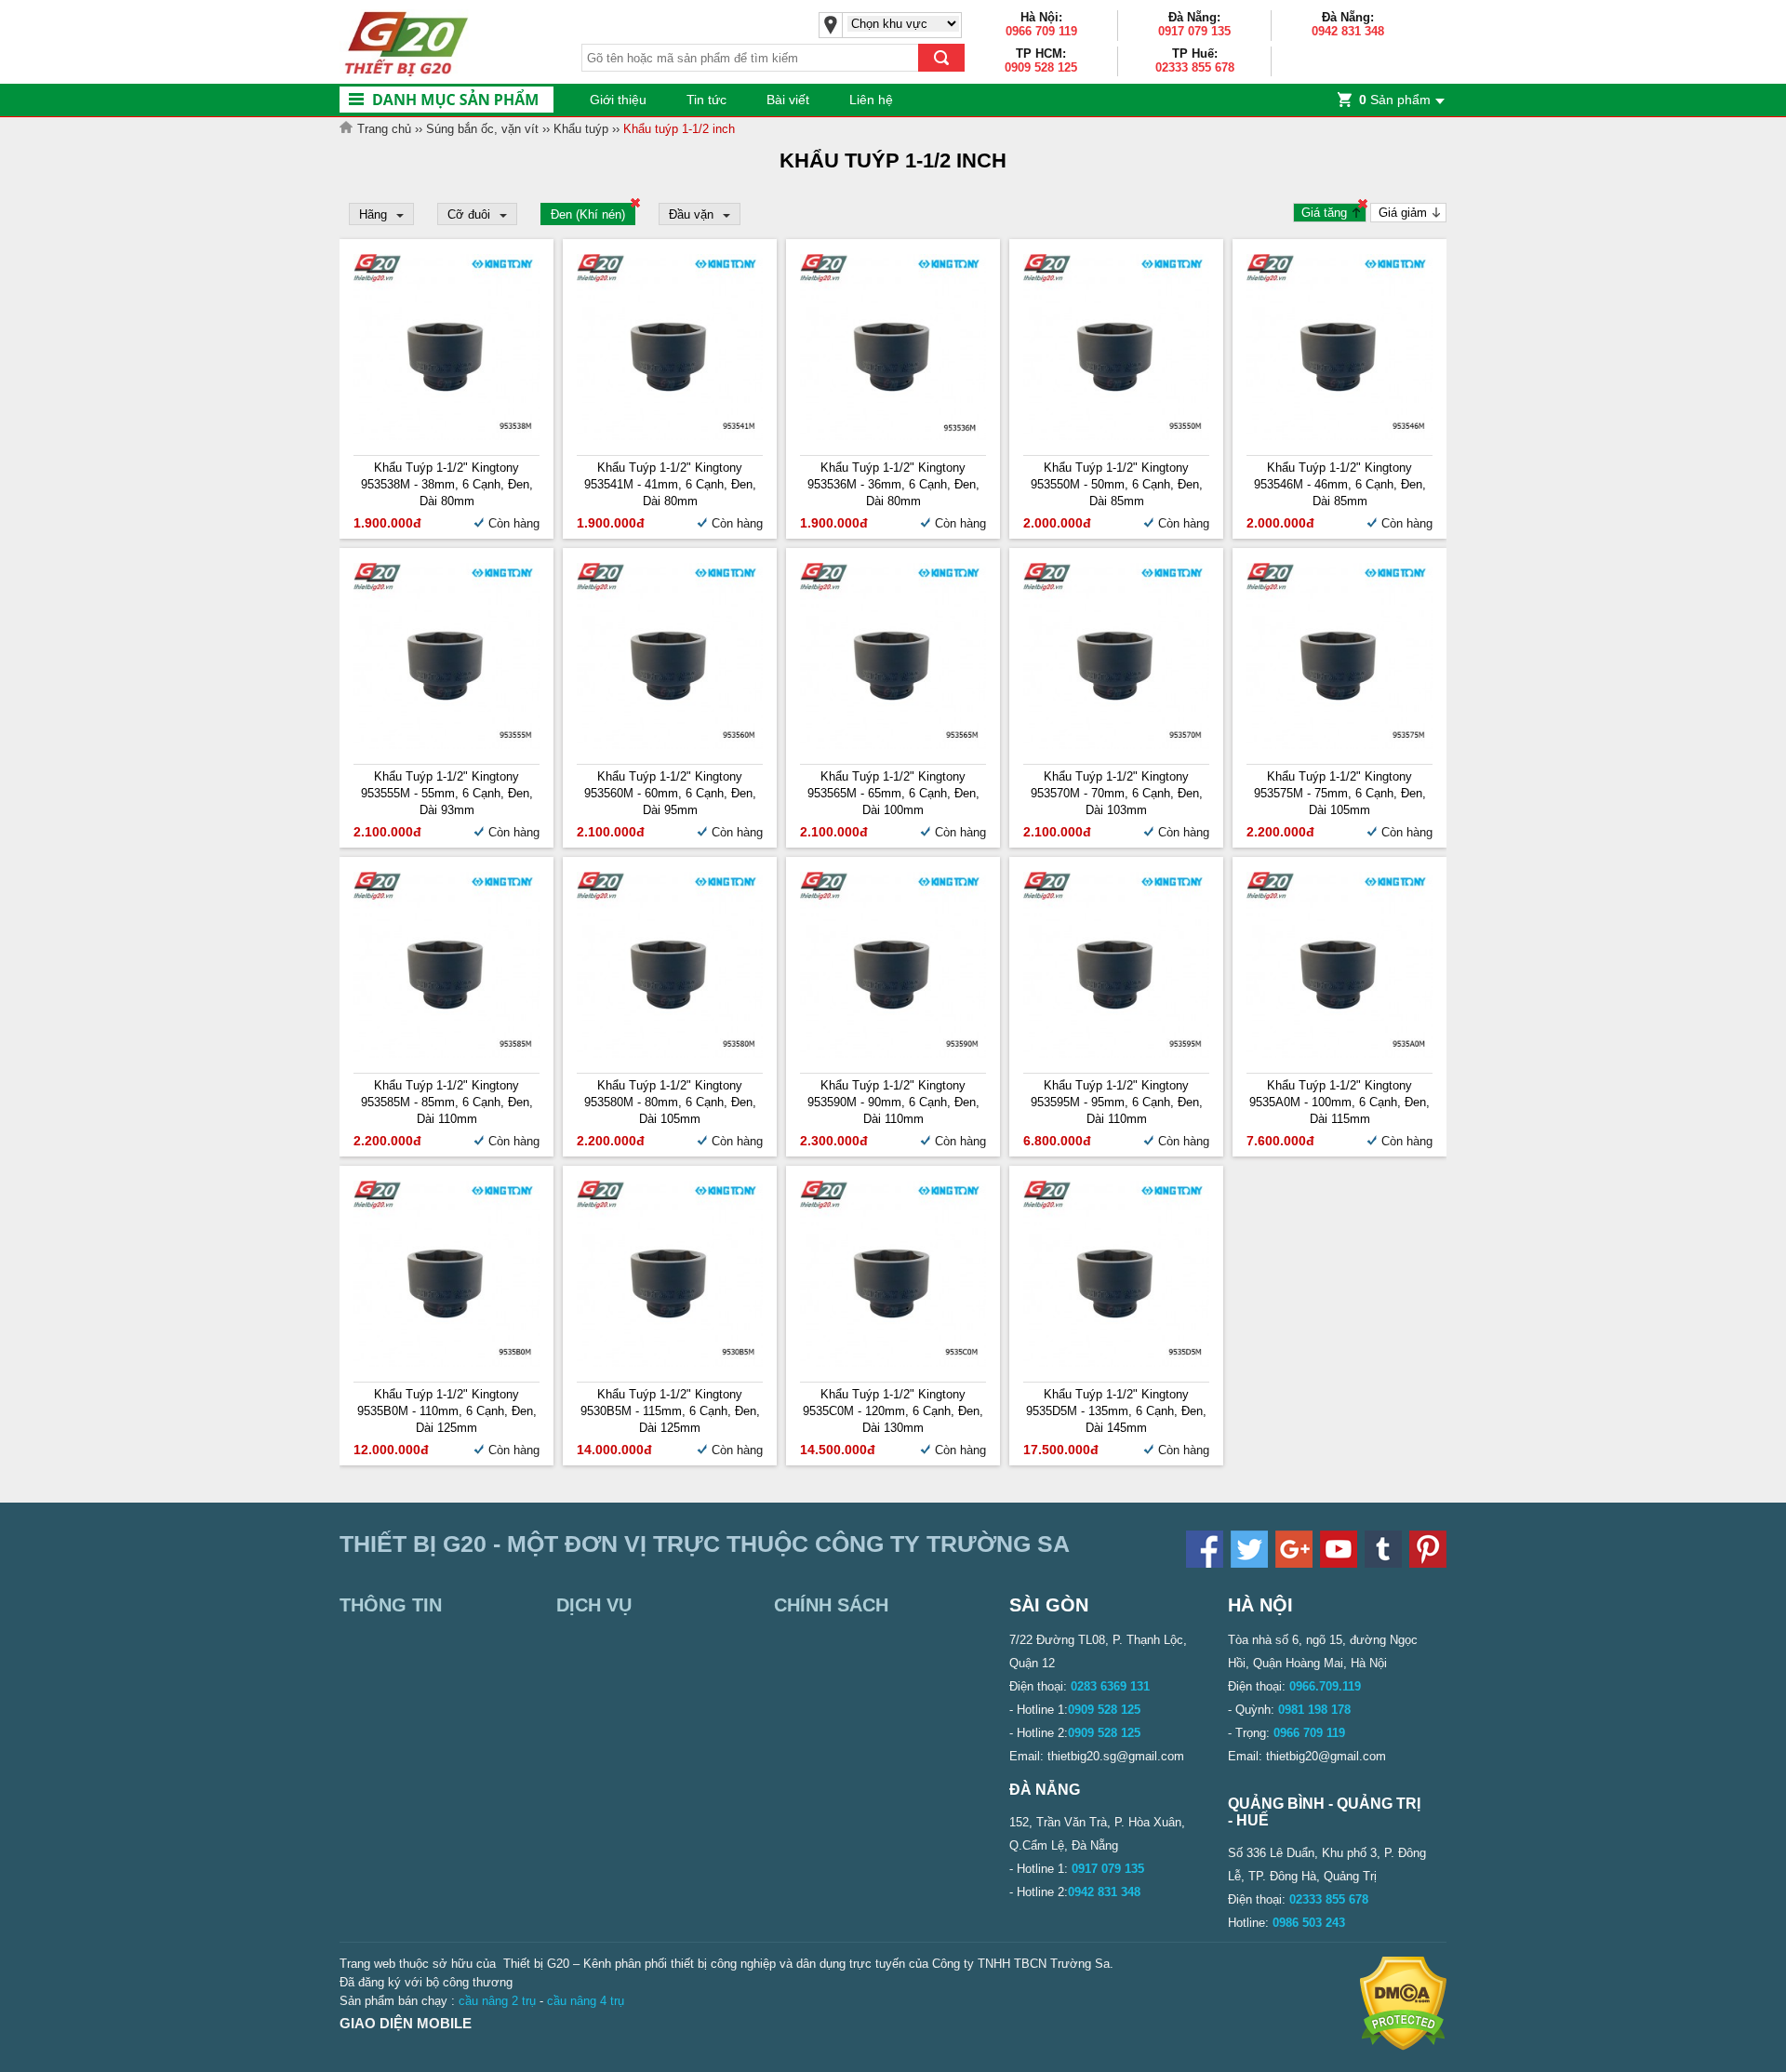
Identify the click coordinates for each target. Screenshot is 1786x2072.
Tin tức (706, 100)
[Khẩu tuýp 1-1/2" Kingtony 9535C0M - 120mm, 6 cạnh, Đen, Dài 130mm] (893, 1363)
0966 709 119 (1041, 31)
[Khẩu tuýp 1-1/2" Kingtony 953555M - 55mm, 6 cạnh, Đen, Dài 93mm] (446, 745)
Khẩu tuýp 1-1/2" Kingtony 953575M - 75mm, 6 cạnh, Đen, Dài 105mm (1340, 793)
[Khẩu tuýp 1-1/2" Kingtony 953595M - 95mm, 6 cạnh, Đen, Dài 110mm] (1116, 1054)
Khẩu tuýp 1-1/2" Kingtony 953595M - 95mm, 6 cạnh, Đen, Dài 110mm (1117, 1102)
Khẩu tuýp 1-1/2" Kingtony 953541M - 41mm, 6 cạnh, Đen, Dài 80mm (670, 484)
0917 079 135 (1194, 31)
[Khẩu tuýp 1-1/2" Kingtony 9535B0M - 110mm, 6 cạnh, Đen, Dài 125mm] (446, 1363)
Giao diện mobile (406, 2023)
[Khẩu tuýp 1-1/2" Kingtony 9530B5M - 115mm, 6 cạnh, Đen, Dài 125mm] (670, 1363)
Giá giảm (1403, 213)
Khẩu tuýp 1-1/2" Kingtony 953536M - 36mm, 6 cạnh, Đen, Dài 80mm (893, 484)
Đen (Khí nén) (588, 214)
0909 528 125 (1041, 67)
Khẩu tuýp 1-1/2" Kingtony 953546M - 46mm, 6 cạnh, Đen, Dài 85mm (1340, 484)
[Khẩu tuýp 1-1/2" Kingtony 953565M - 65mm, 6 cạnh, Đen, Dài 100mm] (893, 745)
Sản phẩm (1395, 100)
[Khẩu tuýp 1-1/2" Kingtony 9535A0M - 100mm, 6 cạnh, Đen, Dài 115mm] (1339, 1054)
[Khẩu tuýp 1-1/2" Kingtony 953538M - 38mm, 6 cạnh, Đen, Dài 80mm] (446, 436)
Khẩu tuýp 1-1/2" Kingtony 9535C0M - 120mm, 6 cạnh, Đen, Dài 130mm (893, 1411)
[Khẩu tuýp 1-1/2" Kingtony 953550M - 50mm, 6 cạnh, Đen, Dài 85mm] (1116, 436)
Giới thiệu (618, 100)
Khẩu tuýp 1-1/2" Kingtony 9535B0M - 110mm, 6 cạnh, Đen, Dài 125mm (447, 1411)
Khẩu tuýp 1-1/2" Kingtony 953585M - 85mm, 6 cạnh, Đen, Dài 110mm (447, 1102)
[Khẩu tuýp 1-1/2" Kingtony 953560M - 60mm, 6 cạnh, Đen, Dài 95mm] (670, 745)
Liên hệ (871, 100)
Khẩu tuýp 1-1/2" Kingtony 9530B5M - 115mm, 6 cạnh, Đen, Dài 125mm (670, 1411)
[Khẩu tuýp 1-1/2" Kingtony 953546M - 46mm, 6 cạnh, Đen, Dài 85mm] (1339, 436)
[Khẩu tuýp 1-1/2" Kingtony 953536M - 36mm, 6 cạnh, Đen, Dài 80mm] (893, 436)
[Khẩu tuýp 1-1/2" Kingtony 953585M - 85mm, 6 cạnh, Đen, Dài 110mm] (446, 1054)
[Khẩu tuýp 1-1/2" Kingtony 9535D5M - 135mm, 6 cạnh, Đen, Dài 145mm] (1116, 1363)
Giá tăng (1324, 213)
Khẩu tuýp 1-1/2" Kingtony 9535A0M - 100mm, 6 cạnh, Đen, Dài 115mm (1339, 1102)
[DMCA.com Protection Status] (1403, 2046)
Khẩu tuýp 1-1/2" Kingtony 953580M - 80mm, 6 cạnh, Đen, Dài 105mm (670, 1102)
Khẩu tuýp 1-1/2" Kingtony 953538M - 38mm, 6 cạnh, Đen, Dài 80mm (447, 484)
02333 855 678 (1195, 67)
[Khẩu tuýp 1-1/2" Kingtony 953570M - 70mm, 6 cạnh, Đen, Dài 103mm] (1116, 745)
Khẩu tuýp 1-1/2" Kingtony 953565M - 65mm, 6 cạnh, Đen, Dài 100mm (893, 793)
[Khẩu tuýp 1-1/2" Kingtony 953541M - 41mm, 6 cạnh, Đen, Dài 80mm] (670, 436)
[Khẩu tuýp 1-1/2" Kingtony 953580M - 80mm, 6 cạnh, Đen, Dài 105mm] (670, 1054)
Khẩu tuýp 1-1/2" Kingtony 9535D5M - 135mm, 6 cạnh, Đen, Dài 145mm (1116, 1411)
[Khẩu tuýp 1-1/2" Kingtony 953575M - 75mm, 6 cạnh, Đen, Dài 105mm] (1339, 745)
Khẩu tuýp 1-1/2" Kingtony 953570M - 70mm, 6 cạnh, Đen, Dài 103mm (1117, 793)
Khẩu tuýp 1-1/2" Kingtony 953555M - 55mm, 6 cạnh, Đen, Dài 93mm (447, 793)
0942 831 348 (1348, 31)
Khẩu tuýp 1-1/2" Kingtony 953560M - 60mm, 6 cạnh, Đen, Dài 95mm (670, 793)
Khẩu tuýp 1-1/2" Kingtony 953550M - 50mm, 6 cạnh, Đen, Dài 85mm (1117, 484)
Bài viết (788, 100)
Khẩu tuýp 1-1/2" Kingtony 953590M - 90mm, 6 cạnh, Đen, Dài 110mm (893, 1102)
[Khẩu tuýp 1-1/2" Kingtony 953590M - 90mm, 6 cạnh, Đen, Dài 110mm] (893, 1054)
